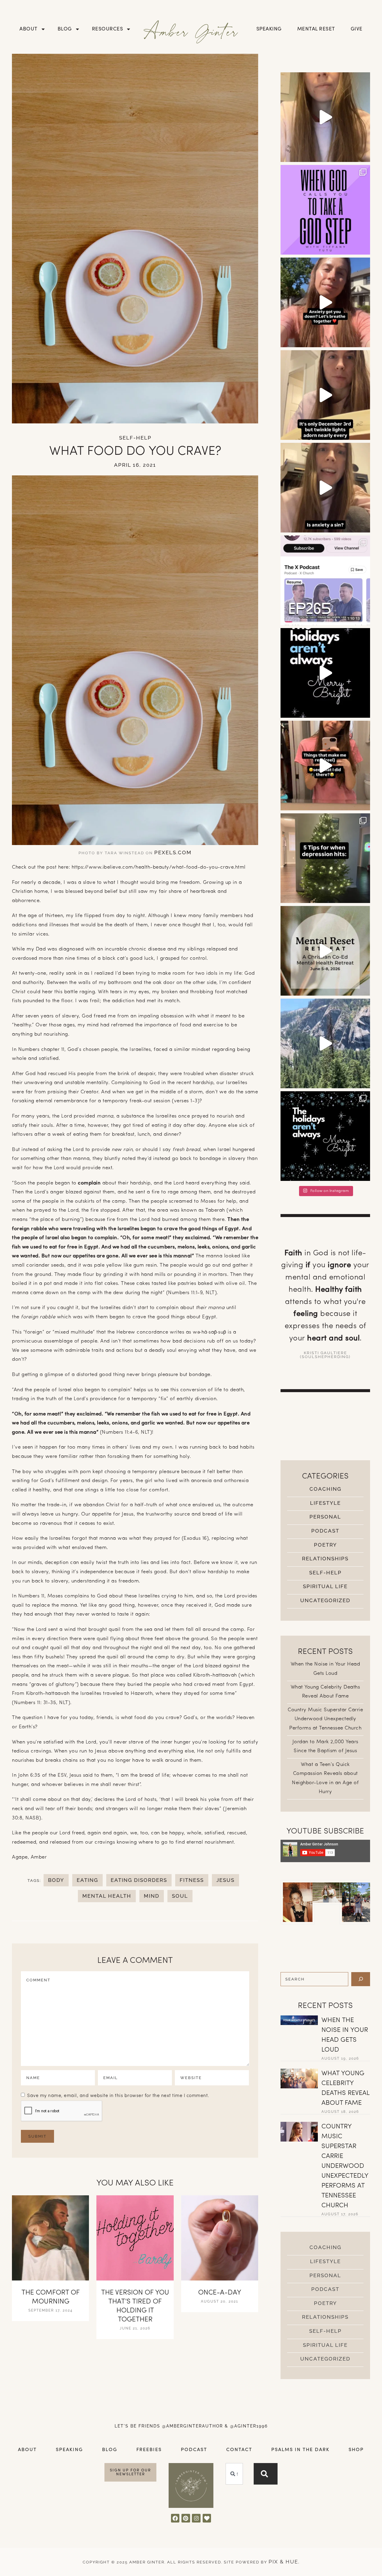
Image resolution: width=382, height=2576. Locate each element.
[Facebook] (175, 2518)
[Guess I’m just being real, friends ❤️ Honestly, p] (325, 766)
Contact (239, 2450)
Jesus (225, 1880)
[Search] (361, 1979)
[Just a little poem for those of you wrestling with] (325, 395)
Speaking (269, 29)
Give (357, 29)
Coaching (325, 1489)
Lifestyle (325, 1503)
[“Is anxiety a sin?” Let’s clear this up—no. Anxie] (325, 488)
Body (56, 1880)
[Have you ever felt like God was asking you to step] (325, 210)
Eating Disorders (139, 1880)
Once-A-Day (220, 2293)
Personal (325, 1517)
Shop (356, 2450)
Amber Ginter (191, 31)
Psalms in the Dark (300, 2450)
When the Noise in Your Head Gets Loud (345, 2035)
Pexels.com (173, 852)
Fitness (192, 1880)
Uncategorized (325, 1600)
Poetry (325, 1545)
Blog (65, 29)
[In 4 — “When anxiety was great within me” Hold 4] (325, 302)
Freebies (149, 2450)
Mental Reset (316, 29)
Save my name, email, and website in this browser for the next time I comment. (118, 2096)
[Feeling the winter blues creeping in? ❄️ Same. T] (325, 858)
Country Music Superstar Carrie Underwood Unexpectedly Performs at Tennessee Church (325, 1719)
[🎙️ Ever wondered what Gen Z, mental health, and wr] (325, 580)
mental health (107, 1896)
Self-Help (135, 438)
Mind (152, 1896)
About (29, 29)
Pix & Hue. (284, 2562)
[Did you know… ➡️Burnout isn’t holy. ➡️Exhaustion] (325, 117)
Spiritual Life (325, 1586)
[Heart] (207, 2518)
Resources (108, 29)
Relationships (325, 1559)
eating (87, 1880)
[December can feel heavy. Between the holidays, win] (325, 1136)
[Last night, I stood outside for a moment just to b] (325, 673)
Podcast (325, 1531)
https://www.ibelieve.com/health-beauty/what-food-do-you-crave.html (159, 867)
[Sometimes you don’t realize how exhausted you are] (325, 951)
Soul (180, 1896)
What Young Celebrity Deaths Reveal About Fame (345, 2088)
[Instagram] (196, 2518)
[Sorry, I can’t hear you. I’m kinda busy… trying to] (325, 1043)
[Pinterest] (186, 2518)
